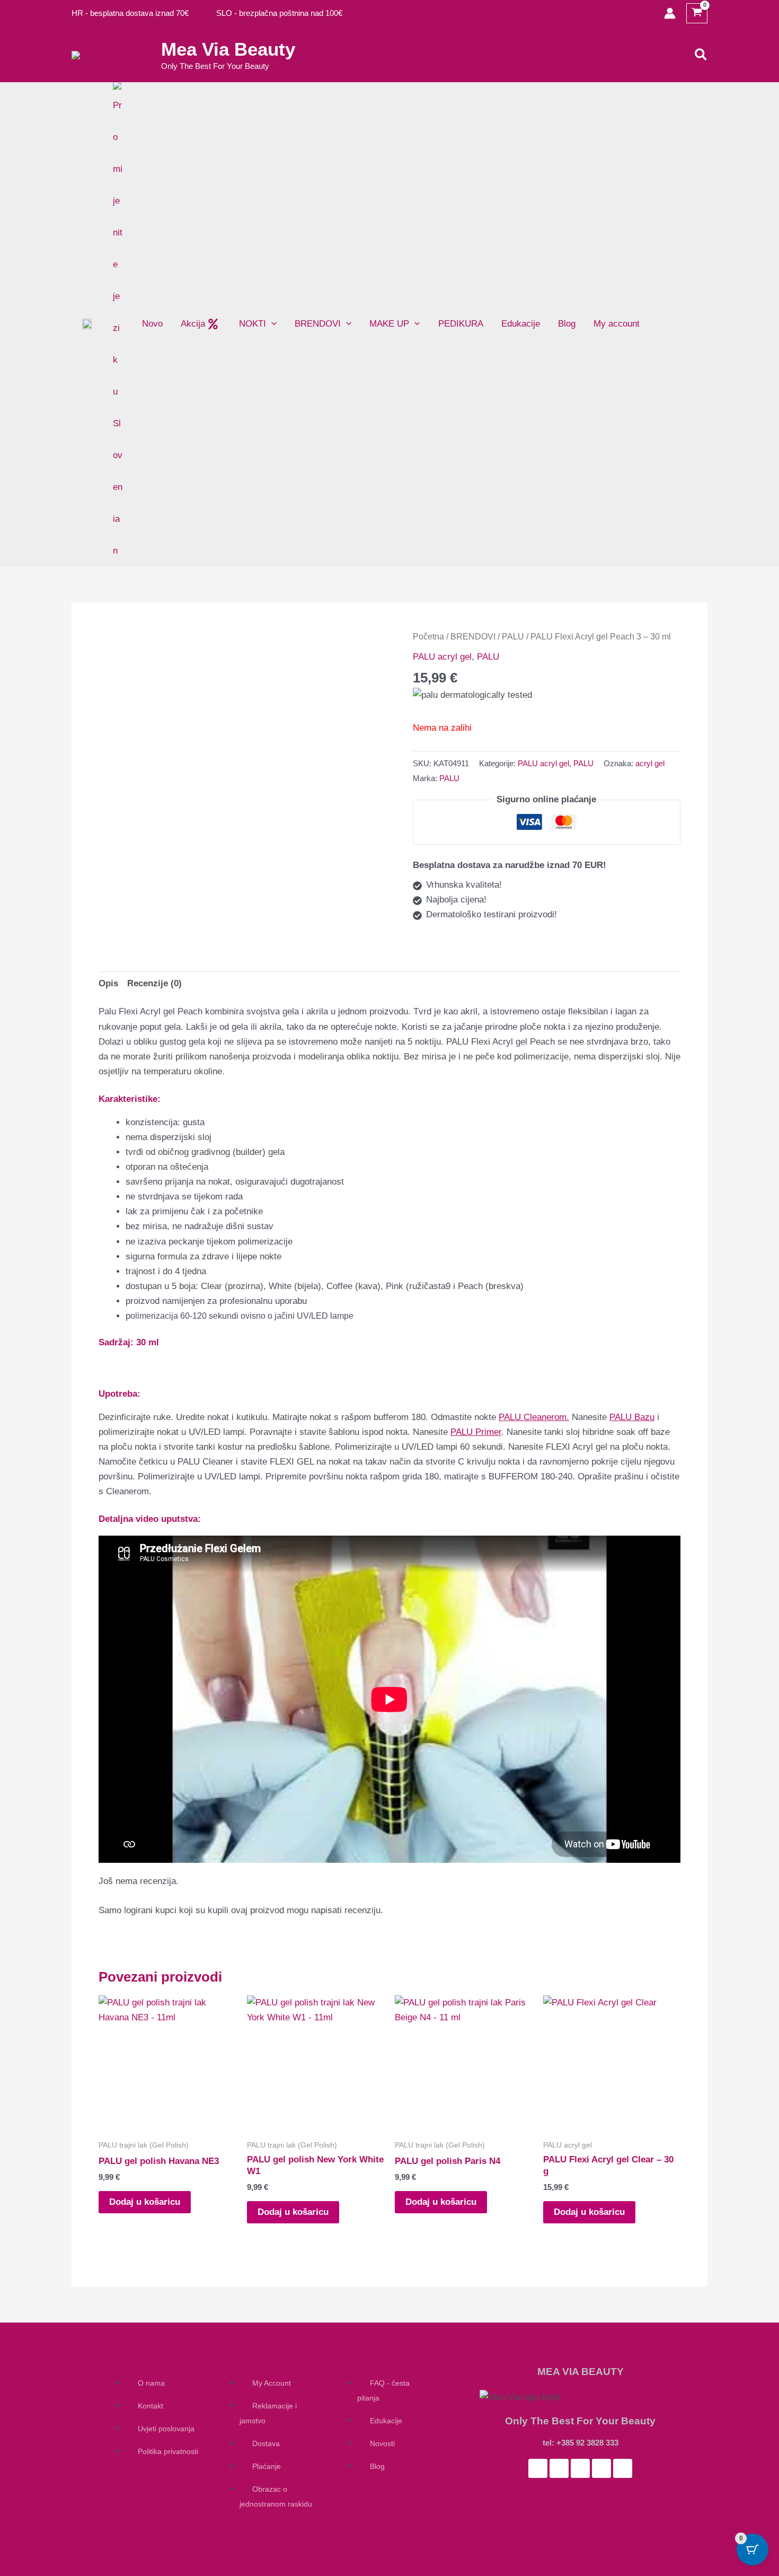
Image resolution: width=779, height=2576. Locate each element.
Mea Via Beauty (228, 49)
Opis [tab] (108, 983)
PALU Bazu (632, 1417)
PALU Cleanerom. (534, 1417)
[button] (701, 55)
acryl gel (650, 763)
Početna (428, 637)
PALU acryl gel (442, 657)
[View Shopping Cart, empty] (697, 14)
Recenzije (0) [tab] (154, 983)
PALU (513, 637)
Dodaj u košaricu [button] (145, 2202)
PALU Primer (476, 1432)
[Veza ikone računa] (670, 13)
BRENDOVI (473, 637)
